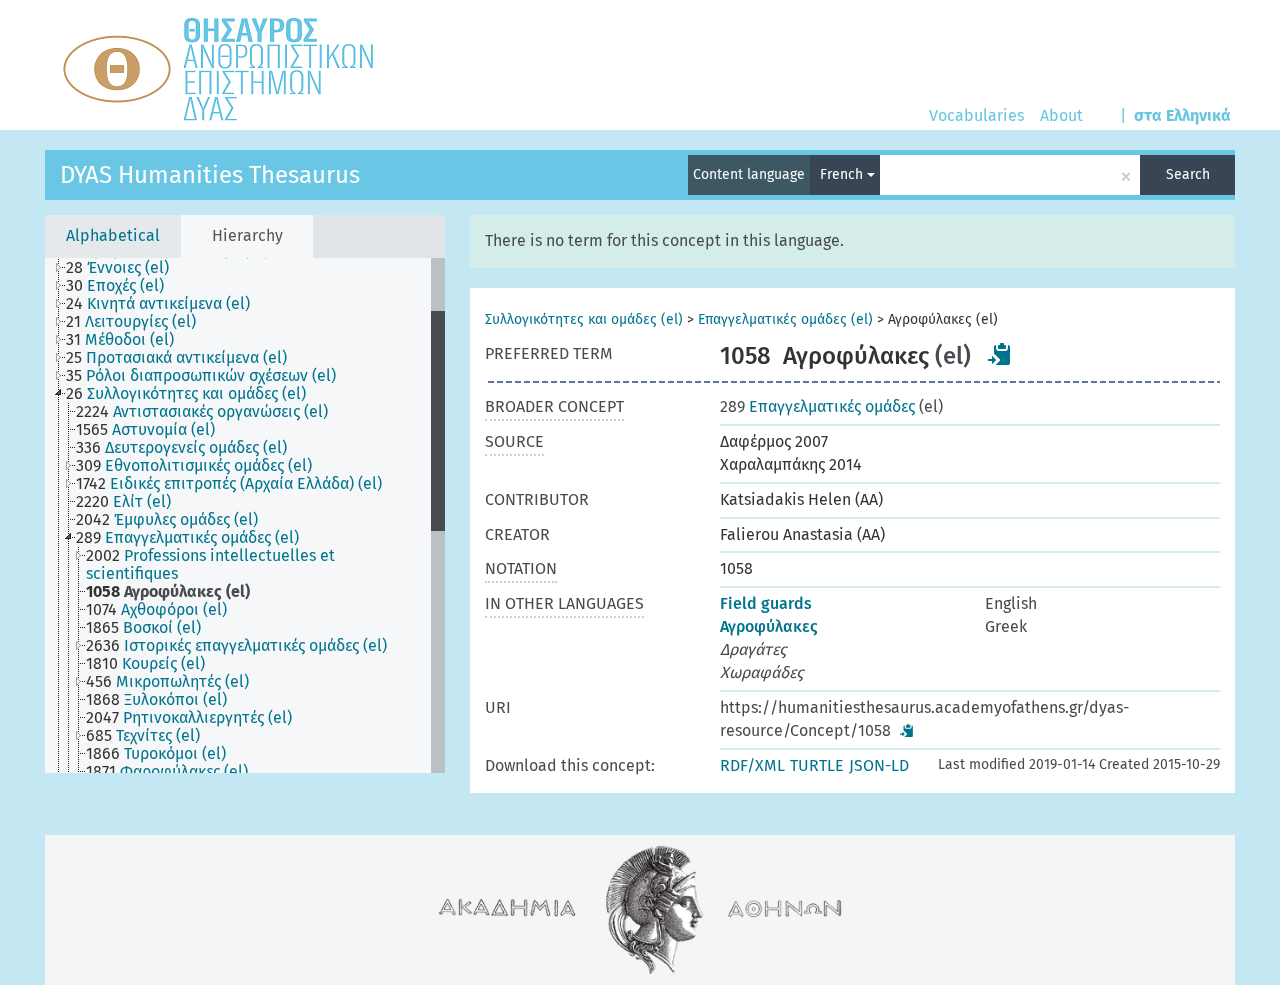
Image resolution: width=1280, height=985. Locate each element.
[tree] (245, 515)
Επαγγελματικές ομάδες (817, 406)
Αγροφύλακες (769, 626)
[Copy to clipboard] (1000, 354)
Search (1188, 174)
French (843, 174)
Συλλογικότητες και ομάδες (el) (584, 319)
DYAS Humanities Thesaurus (210, 175)
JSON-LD (879, 765)
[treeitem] (126, 268)
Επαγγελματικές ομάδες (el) (785, 319)
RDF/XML (752, 765)
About (1061, 115)
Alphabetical (113, 235)
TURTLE (817, 765)
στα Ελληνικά (1182, 115)
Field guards (766, 603)
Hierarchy (247, 235)
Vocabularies (976, 115)
